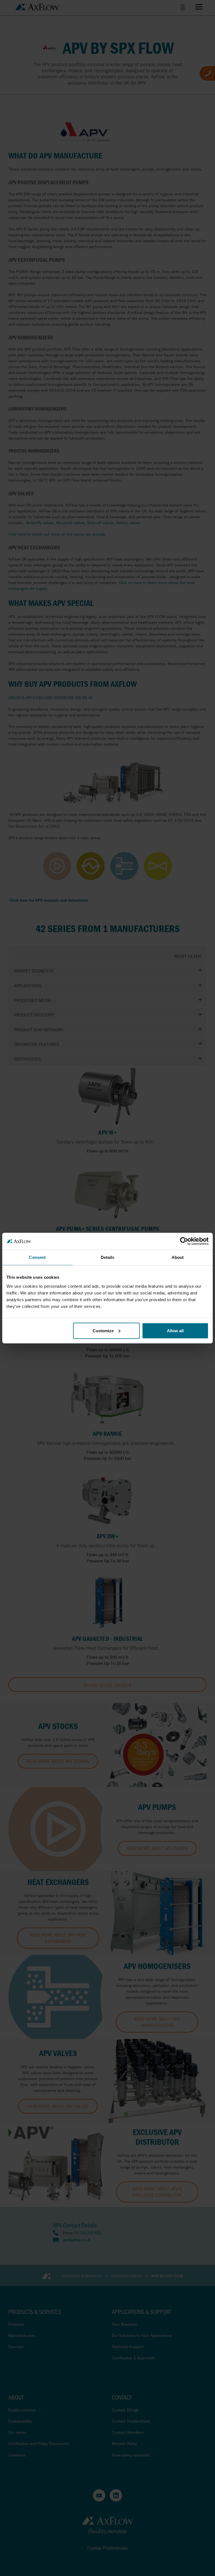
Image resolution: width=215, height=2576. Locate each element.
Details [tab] (108, 1257)
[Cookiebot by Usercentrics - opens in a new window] (184, 1241)
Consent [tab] (37, 1257)
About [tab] (178, 1257)
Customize (103, 1330)
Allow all (175, 1330)
